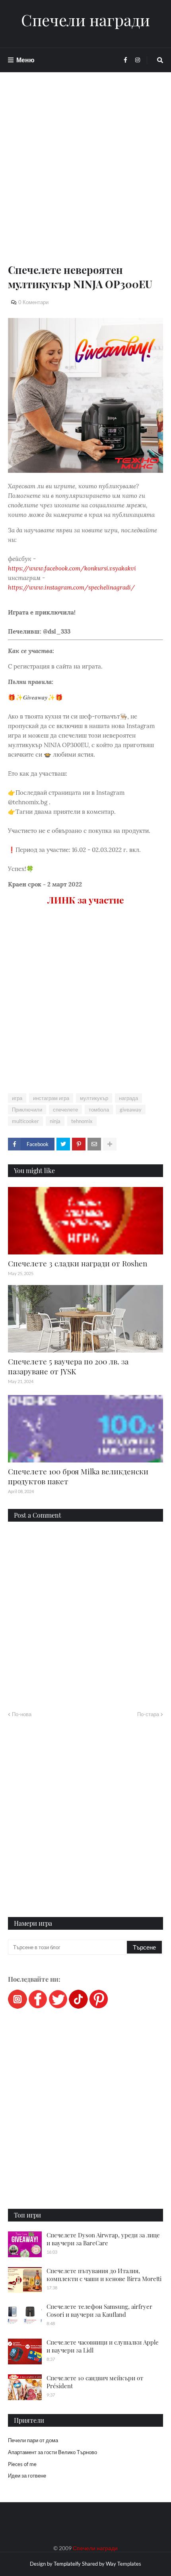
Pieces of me (22, 2464)
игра (17, 1098)
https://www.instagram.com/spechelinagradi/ (71, 587)
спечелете (65, 1110)
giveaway (131, 1110)
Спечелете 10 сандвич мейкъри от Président (95, 2382)
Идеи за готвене (27, 2476)
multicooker (25, 1121)
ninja (55, 1121)
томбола (99, 1110)
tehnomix (82, 1121)
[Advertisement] (85, 177)
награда (128, 1098)
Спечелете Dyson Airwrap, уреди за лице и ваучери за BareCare (103, 2239)
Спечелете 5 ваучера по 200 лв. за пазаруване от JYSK (68, 1366)
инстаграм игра (51, 1098)
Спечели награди (85, 20)
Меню (25, 60)
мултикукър (94, 1098)
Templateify (67, 2564)
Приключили (27, 1110)
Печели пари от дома (33, 2440)
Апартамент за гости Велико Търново (52, 2452)
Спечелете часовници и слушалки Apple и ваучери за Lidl (103, 2346)
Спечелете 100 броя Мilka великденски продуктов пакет (78, 1476)
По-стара (148, 1714)
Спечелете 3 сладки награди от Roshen (78, 1263)
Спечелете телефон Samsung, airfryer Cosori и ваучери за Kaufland (99, 2310)
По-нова (22, 1714)
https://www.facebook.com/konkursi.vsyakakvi (72, 568)
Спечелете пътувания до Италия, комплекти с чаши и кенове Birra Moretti (104, 2275)
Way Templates (123, 2564)
